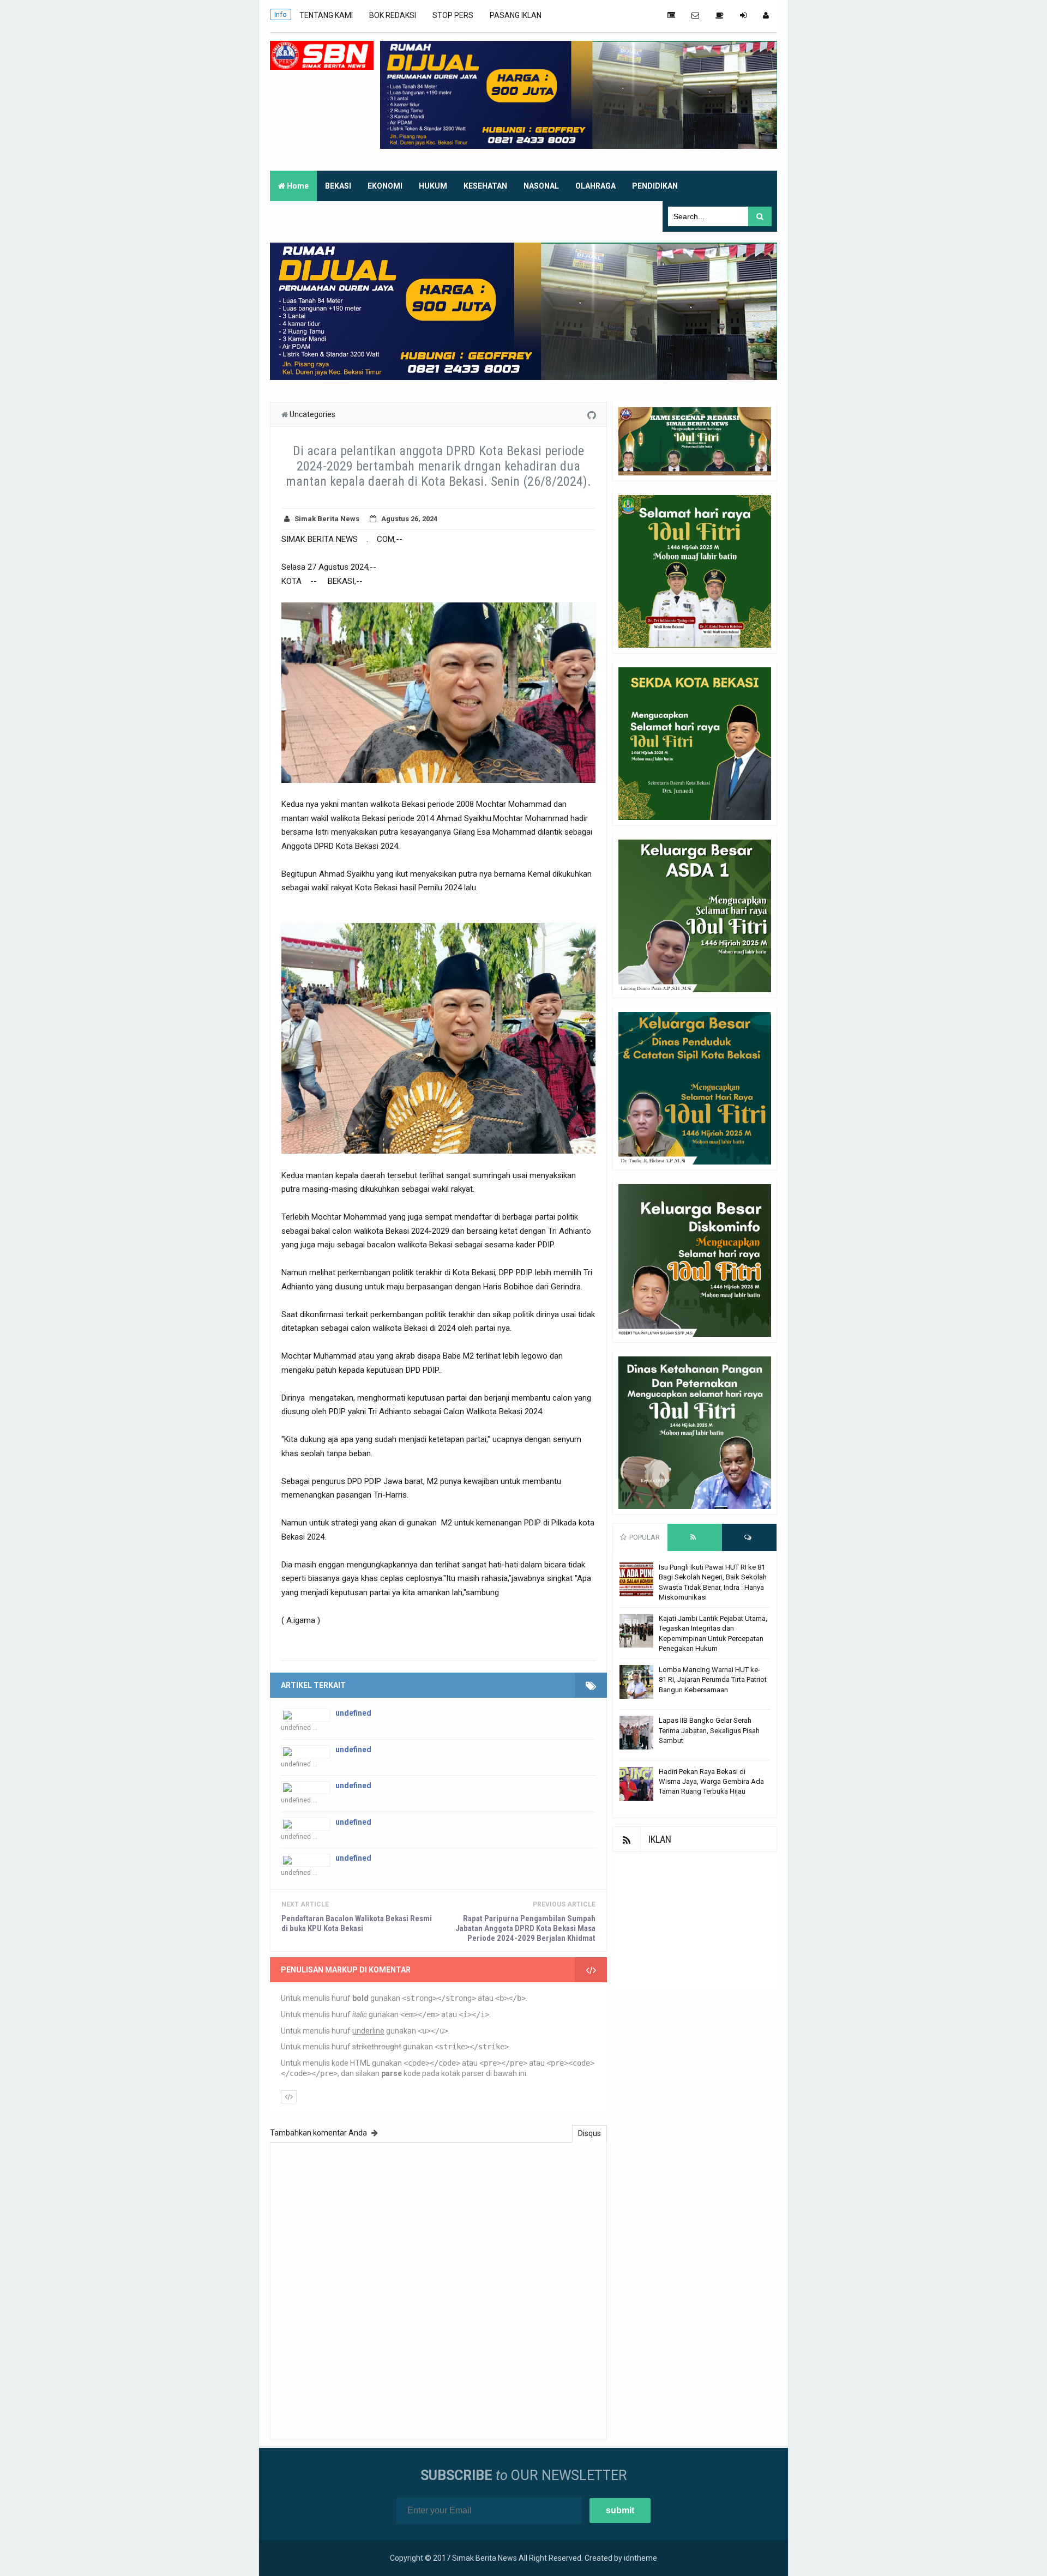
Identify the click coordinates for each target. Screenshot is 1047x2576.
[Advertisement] (695, 1920)
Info (281, 14)
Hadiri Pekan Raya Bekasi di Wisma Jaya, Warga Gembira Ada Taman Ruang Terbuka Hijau (711, 1781)
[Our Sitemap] (671, 15)
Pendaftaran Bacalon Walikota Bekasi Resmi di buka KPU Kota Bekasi (357, 1923)
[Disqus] (438, 2290)
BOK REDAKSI (393, 15)
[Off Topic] (720, 15)
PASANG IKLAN (516, 15)
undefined (353, 1713)
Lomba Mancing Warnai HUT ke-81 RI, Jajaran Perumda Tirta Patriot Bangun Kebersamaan (713, 1679)
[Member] (766, 15)
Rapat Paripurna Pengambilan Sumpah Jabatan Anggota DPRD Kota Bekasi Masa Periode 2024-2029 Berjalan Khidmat (525, 1928)
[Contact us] (695, 15)
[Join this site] (743, 15)
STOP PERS (453, 15)
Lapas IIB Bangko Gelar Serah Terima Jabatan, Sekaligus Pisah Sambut (709, 1730)
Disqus (589, 2133)
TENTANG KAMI (326, 15)
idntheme (640, 2558)
